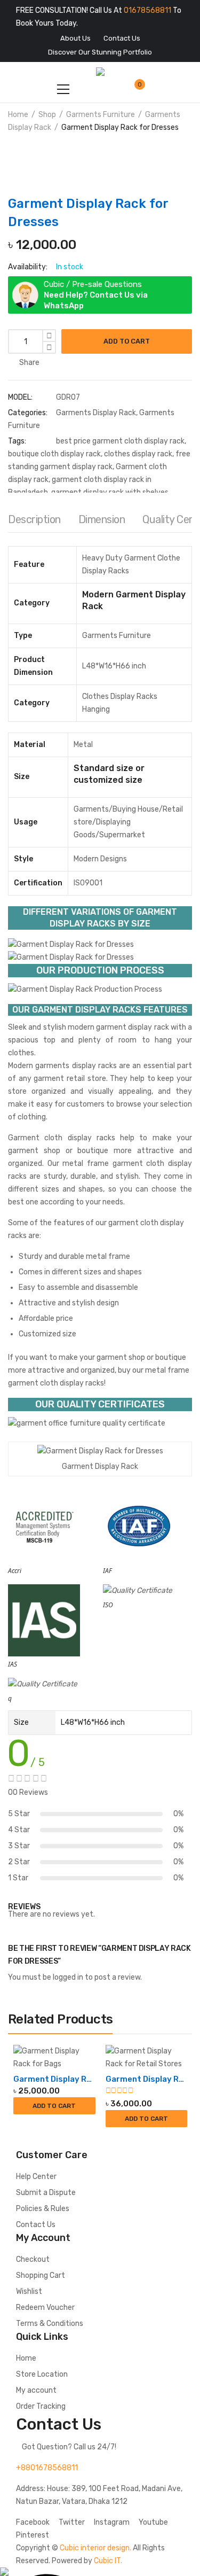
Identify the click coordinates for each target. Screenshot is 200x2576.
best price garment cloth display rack (120, 441)
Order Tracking (41, 2406)
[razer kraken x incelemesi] (100, 2572)
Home (18, 115)
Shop (47, 115)
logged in (68, 1977)
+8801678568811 (47, 2468)
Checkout (33, 2259)
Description (34, 519)
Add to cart (127, 341)
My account (36, 2390)
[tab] (34, 522)
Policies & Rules (43, 2209)
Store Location (42, 2374)
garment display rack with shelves (110, 492)
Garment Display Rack (54, 2079)
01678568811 (147, 10)
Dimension (102, 519)
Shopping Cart (41, 2275)
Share (29, 363)
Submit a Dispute (46, 2193)
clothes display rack (138, 454)
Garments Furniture (101, 115)
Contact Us (36, 2225)
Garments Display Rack (96, 413)
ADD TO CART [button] (54, 2106)
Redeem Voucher (45, 2307)
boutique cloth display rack (54, 454)
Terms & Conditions (50, 2324)
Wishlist (29, 2291)
